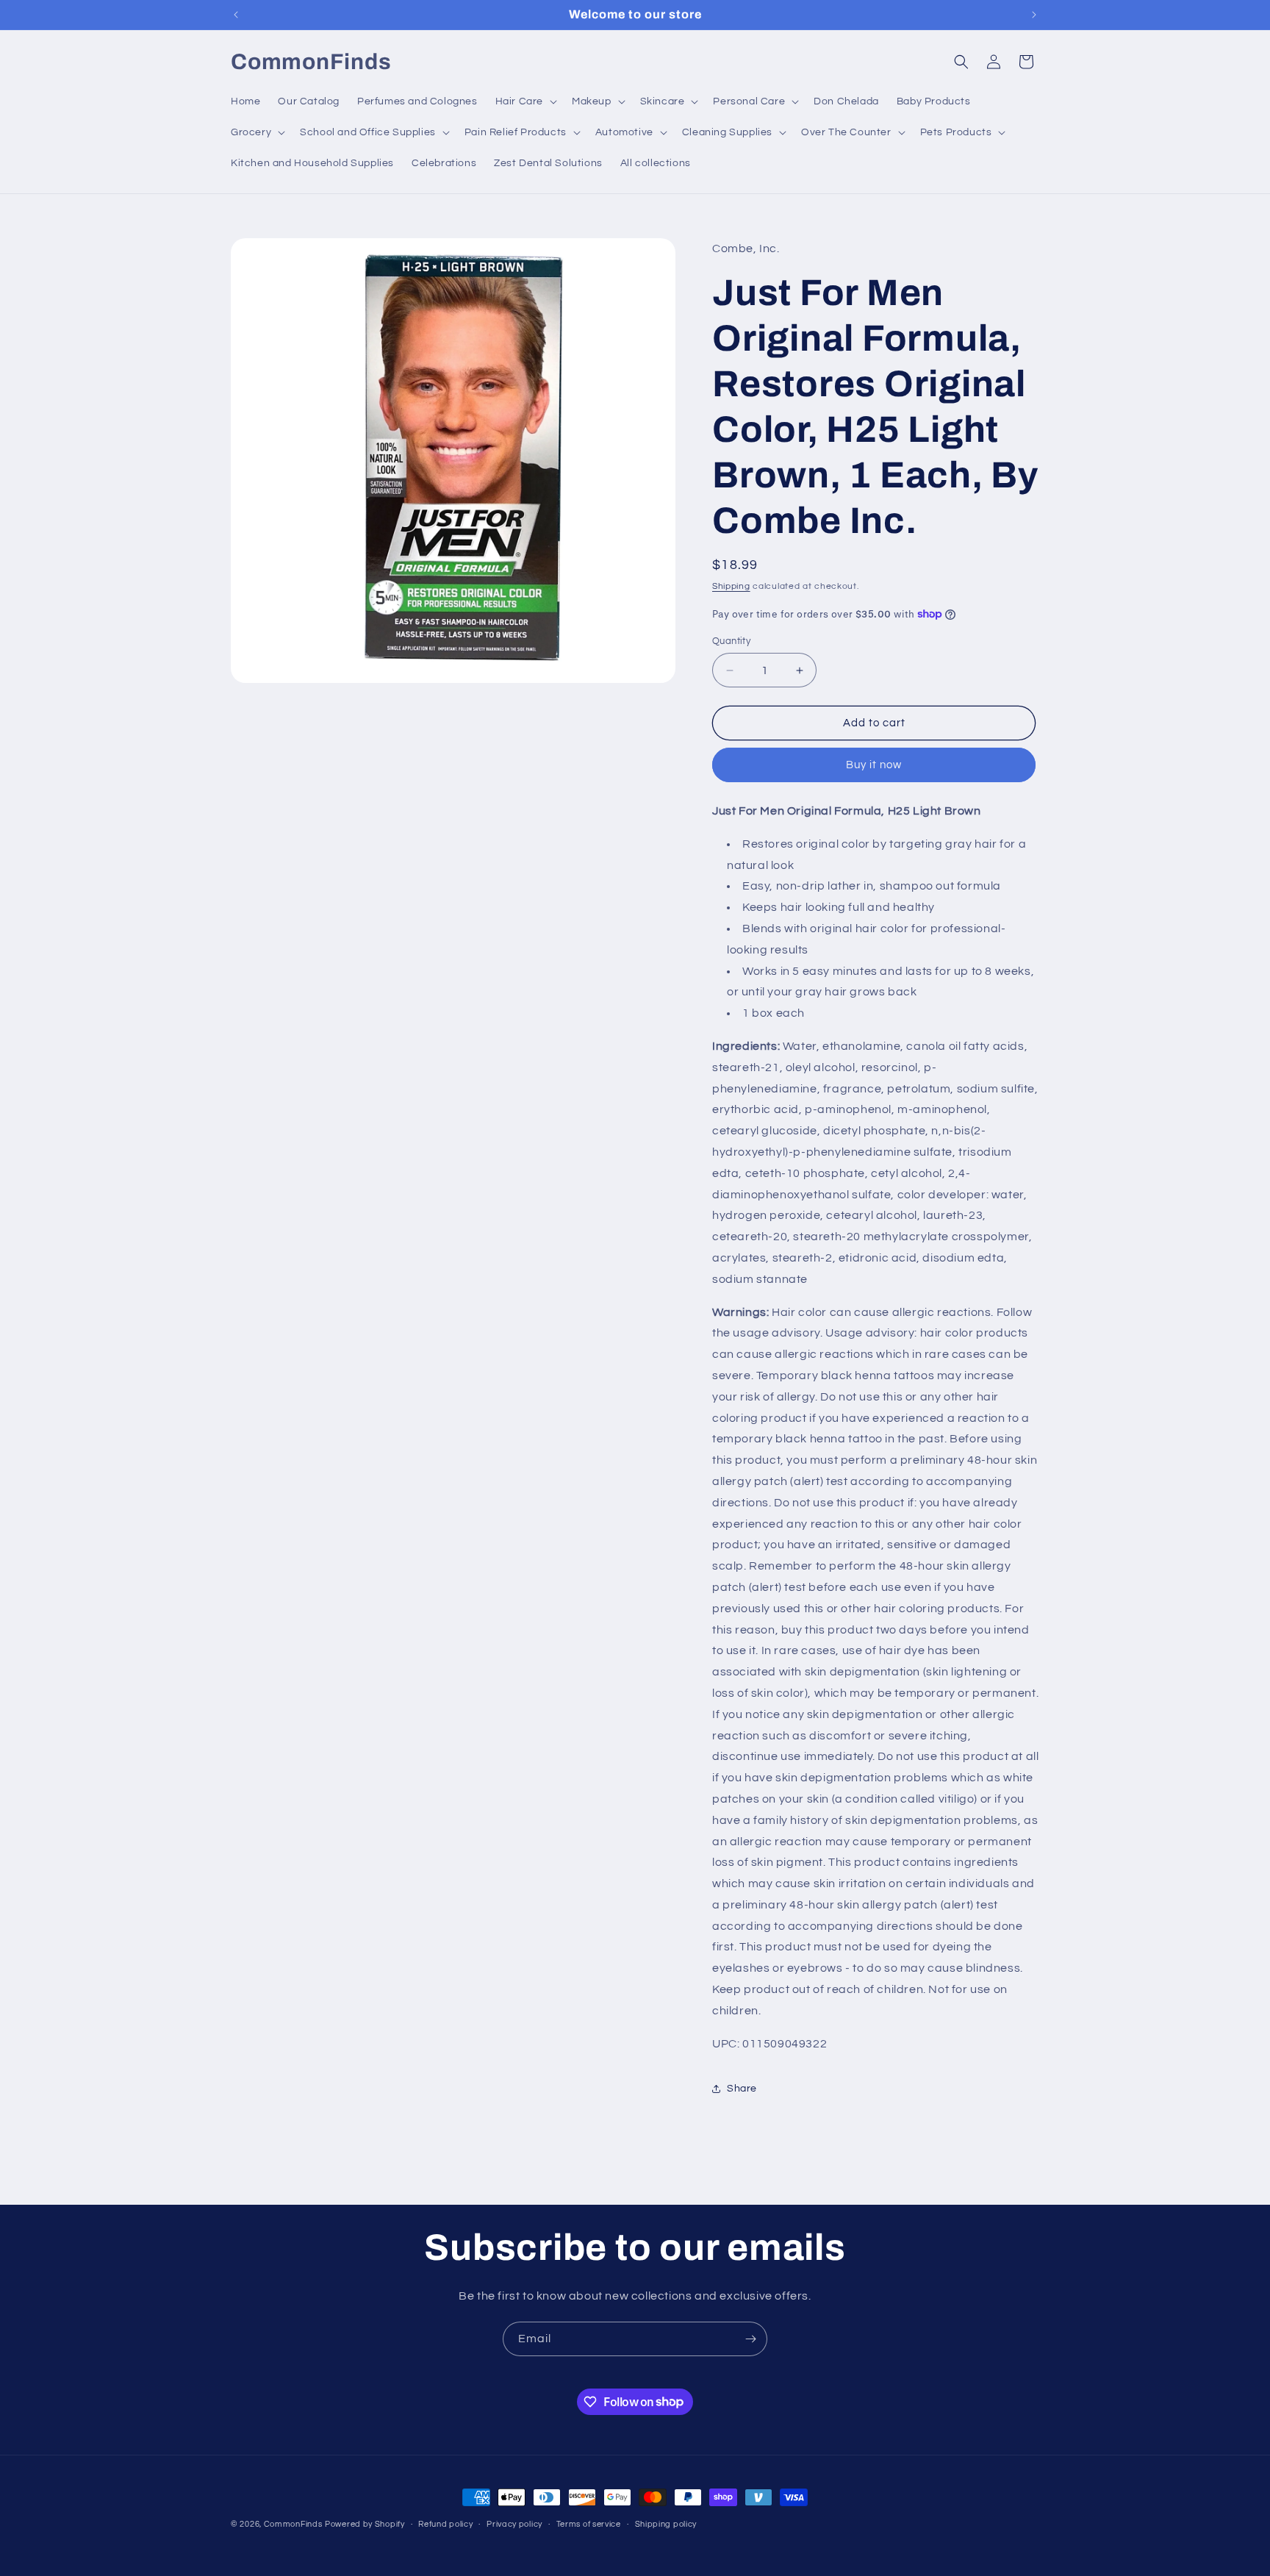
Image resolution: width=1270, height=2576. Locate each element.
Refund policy (445, 2523)
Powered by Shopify (365, 2524)
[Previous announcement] (236, 15)
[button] (525, 101)
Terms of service (589, 2523)
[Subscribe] (750, 2339)
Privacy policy (514, 2523)
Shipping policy (666, 2523)
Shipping (731, 586)
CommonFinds (293, 2524)
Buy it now (874, 765)
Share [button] (742, 2089)
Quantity (731, 641)
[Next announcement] (1034, 15)
